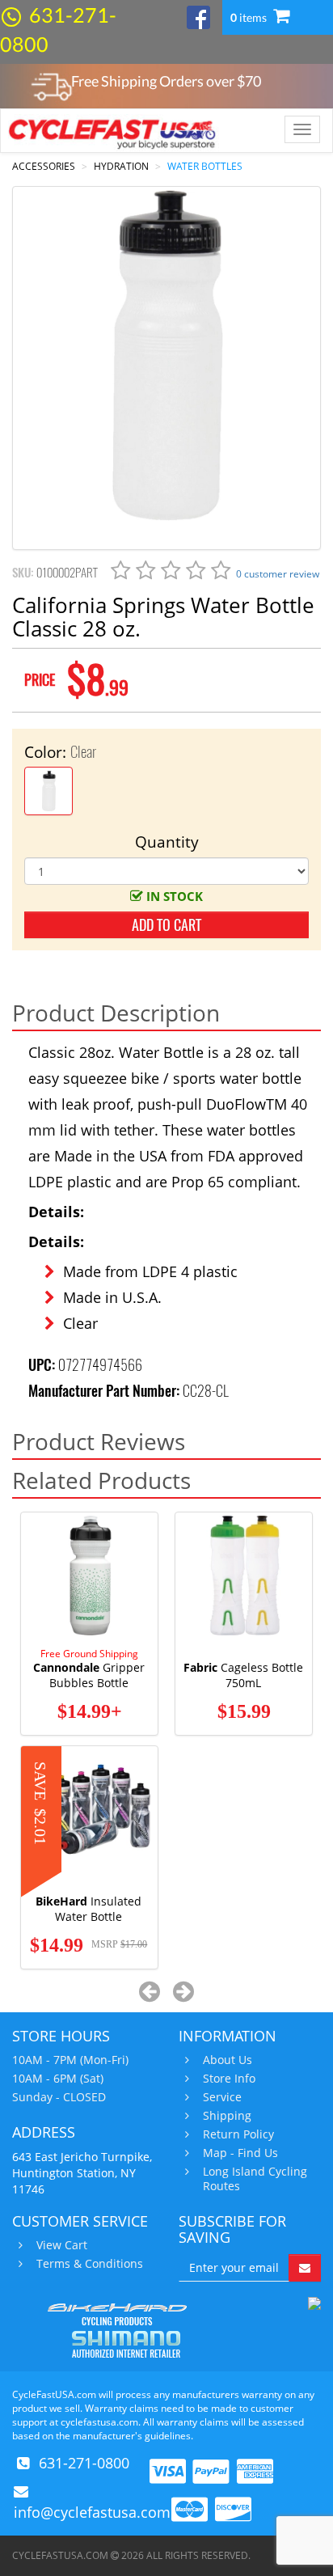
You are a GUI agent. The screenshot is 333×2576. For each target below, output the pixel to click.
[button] (150, 1991)
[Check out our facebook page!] (198, 16)
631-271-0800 (84, 2463)
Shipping (227, 2116)
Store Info (229, 2079)
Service (222, 2097)
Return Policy (238, 2134)
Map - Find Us (240, 2153)
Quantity (167, 842)
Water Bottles (205, 166)
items (250, 17)
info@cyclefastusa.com (92, 2512)
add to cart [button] (166, 925)
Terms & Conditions (90, 2264)
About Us (228, 2060)
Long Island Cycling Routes (255, 2179)
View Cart (62, 2245)
